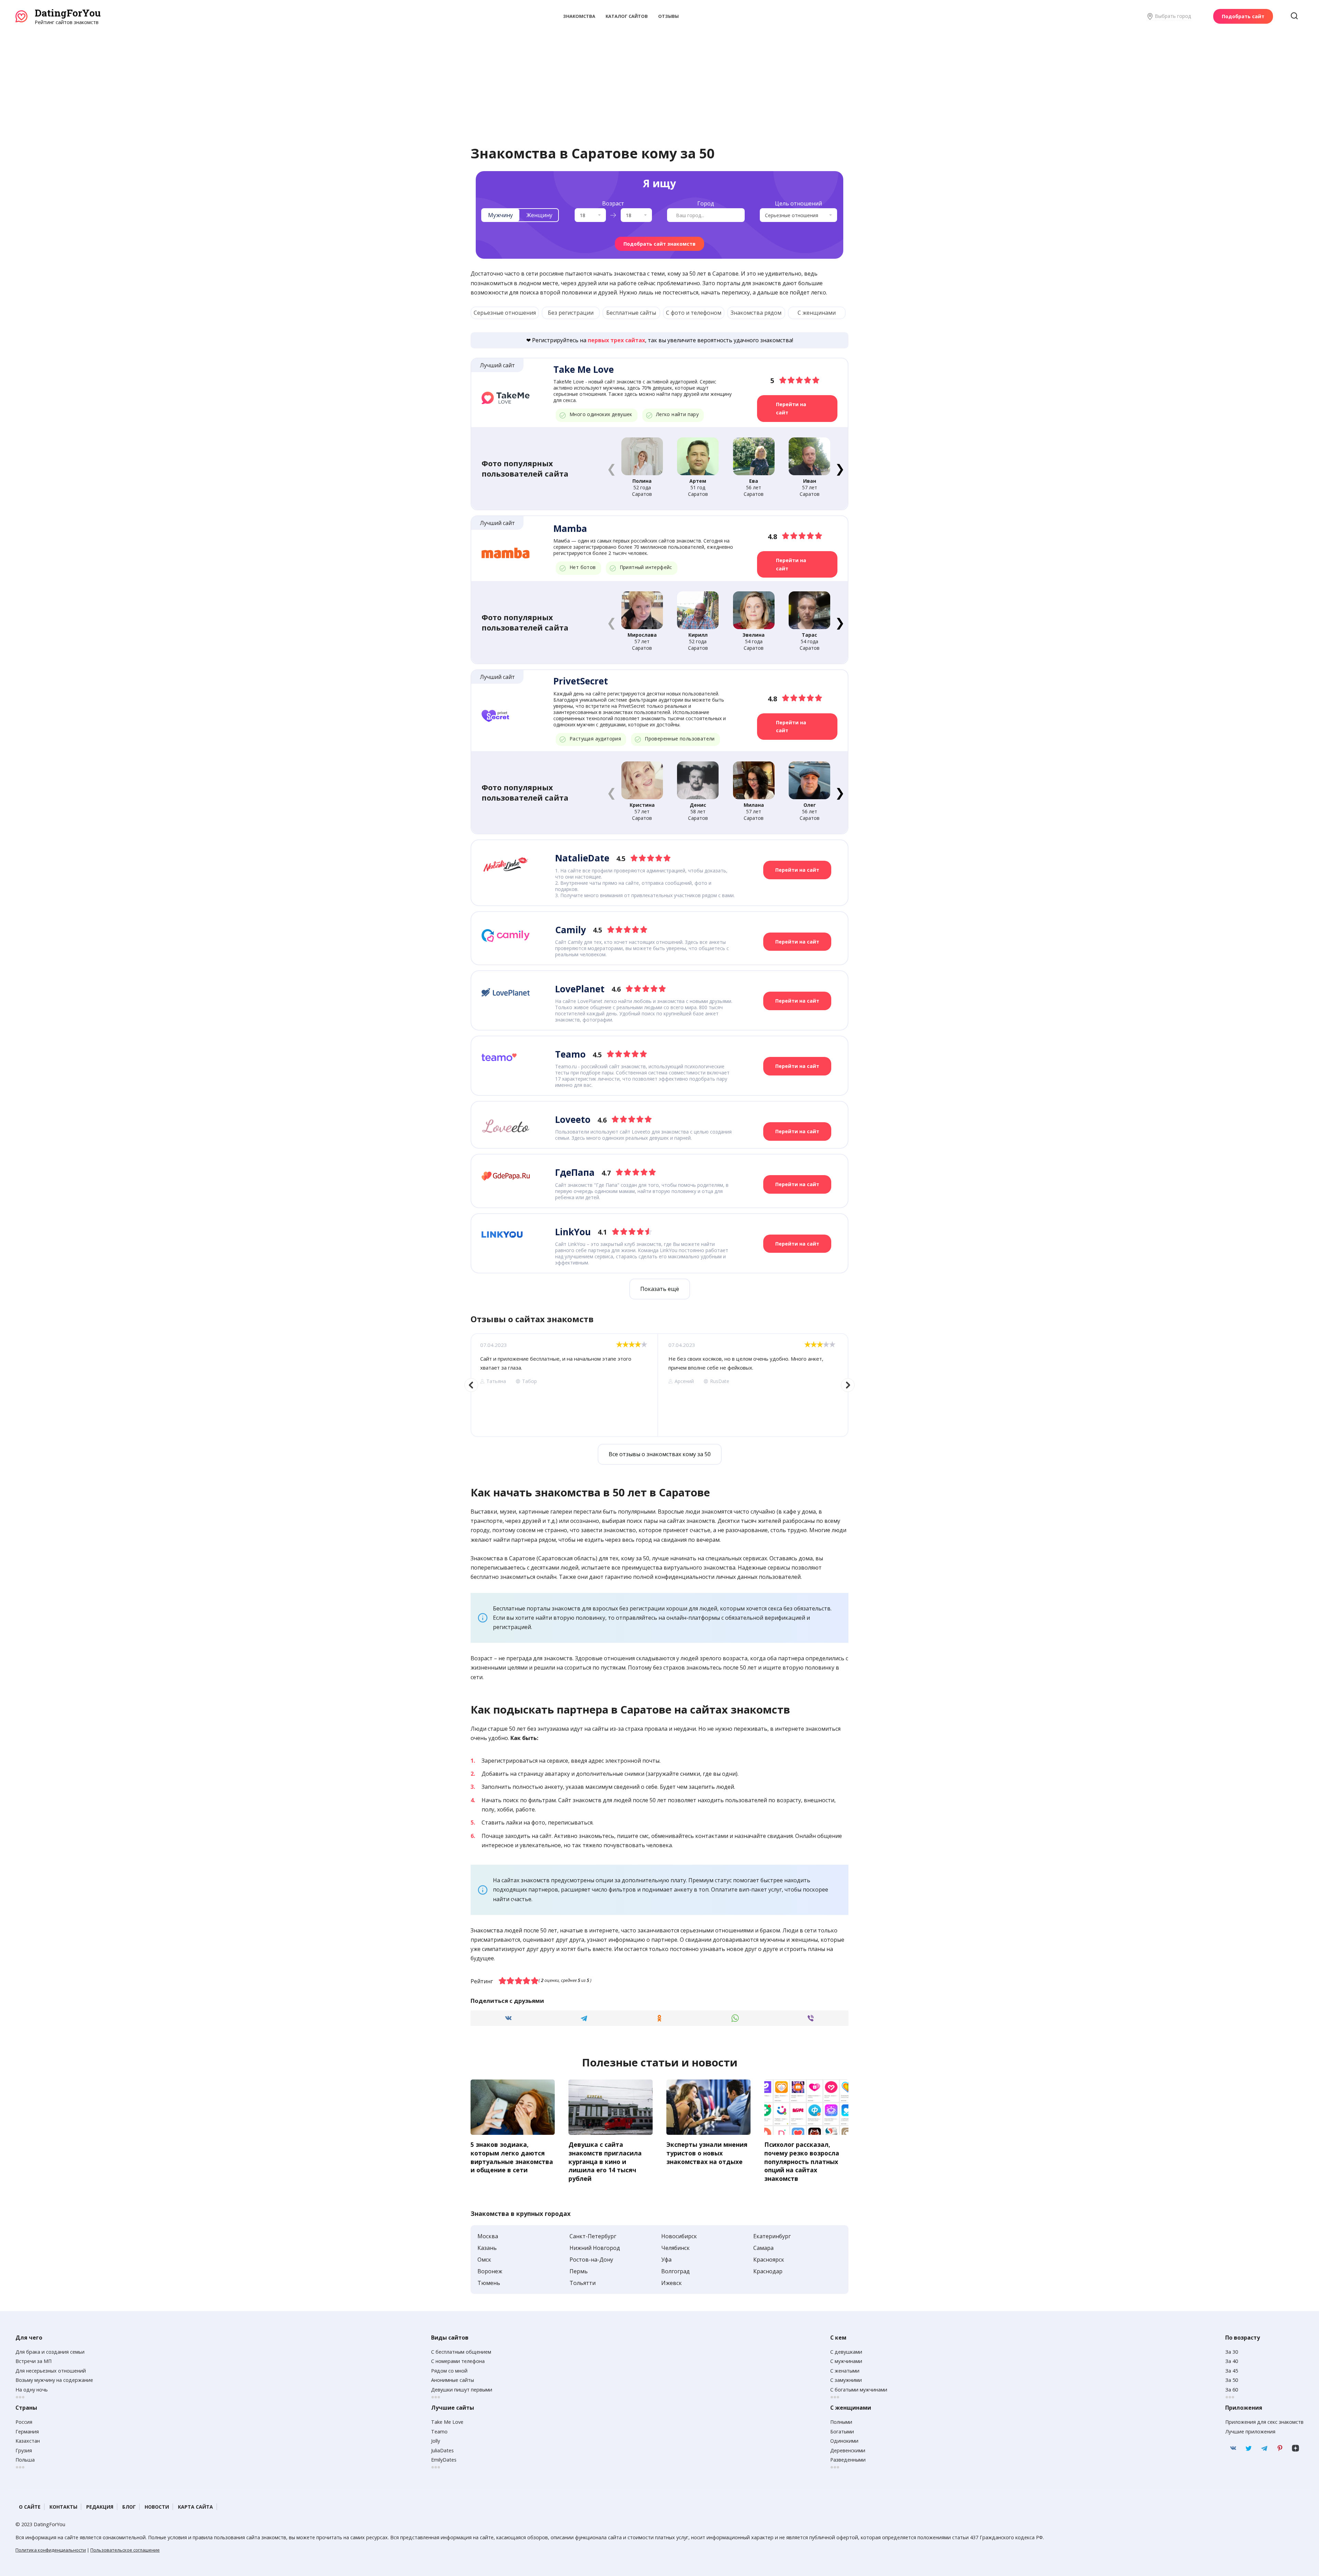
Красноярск (769, 2260)
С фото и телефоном (694, 313)
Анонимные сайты (453, 2380)
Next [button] (848, 1385)
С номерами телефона (458, 2361)
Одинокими (844, 2441)
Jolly (436, 2441)
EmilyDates (444, 2460)
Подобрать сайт (1243, 16)
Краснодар (768, 2271)
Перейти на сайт (791, 408)
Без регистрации (571, 313)
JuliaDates (442, 2450)
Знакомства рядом (756, 313)
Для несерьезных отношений (51, 2371)
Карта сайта (195, 2507)
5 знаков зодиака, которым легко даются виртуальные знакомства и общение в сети (512, 2157)
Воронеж (490, 2271)
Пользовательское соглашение (125, 2550)
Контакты (63, 2507)
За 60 (1232, 2390)
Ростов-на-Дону (591, 2260)
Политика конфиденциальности (51, 2550)
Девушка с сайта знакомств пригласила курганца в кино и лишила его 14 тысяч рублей (605, 2161)
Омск (484, 2260)
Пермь (579, 2271)
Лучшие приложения (1250, 2432)
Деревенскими (848, 2450)
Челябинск (675, 2248)
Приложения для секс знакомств (1264, 2422)
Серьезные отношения (505, 313)
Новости (157, 2507)
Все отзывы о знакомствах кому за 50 (660, 1454)
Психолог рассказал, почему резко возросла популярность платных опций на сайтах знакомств (802, 2161)
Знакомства (579, 16)
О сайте (30, 2507)
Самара (763, 2248)
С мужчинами (846, 2361)
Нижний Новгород (595, 2248)
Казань (487, 2248)
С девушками (846, 2352)
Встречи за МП (33, 2361)
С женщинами (817, 313)
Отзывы (668, 16)
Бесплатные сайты (631, 313)
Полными (841, 2422)
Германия (27, 2432)
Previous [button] (471, 1385)
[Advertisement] (659, 77)
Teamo (439, 2432)
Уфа (666, 2260)
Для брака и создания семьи (50, 2352)
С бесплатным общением (461, 2352)
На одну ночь (32, 2390)
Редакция (100, 2507)
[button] (840, 468)
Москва (488, 2236)
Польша (25, 2460)
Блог (129, 2507)
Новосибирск (679, 2236)
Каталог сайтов (627, 16)
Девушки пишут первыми (462, 2390)
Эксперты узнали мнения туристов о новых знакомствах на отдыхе (707, 2153)
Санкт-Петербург (593, 2236)
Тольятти (583, 2283)
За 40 (1232, 2361)
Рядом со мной (449, 2371)
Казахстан (28, 2441)
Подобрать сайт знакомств (659, 244)
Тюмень (489, 2283)
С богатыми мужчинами (859, 2390)
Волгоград (675, 2271)
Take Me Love (447, 2422)
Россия (24, 2422)
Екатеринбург (772, 2236)
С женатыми (845, 2371)
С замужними (846, 2380)
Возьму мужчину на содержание (54, 2380)
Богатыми (842, 2432)
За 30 (1232, 2352)
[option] (564, 1385)
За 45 (1232, 2371)
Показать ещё (660, 1289)
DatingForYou (68, 13)
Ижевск (672, 2283)
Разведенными (848, 2460)
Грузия (24, 2450)
